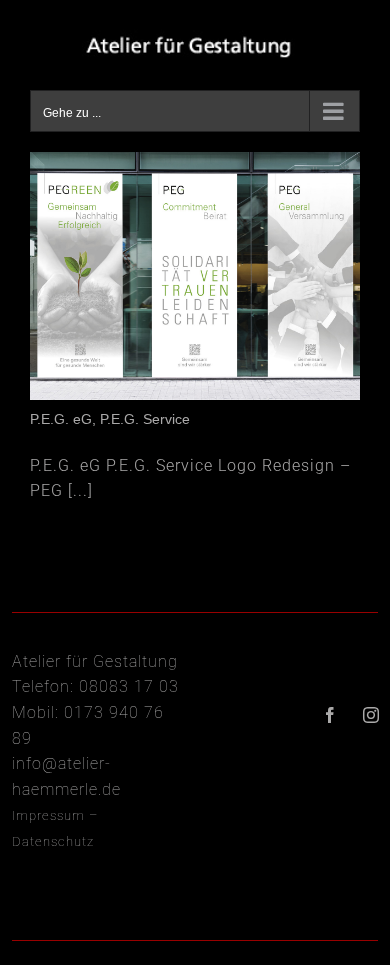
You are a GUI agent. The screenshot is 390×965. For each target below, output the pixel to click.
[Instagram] (371, 715)
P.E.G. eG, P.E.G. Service (110, 419)
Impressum (48, 815)
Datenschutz (53, 841)
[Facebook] (330, 715)
